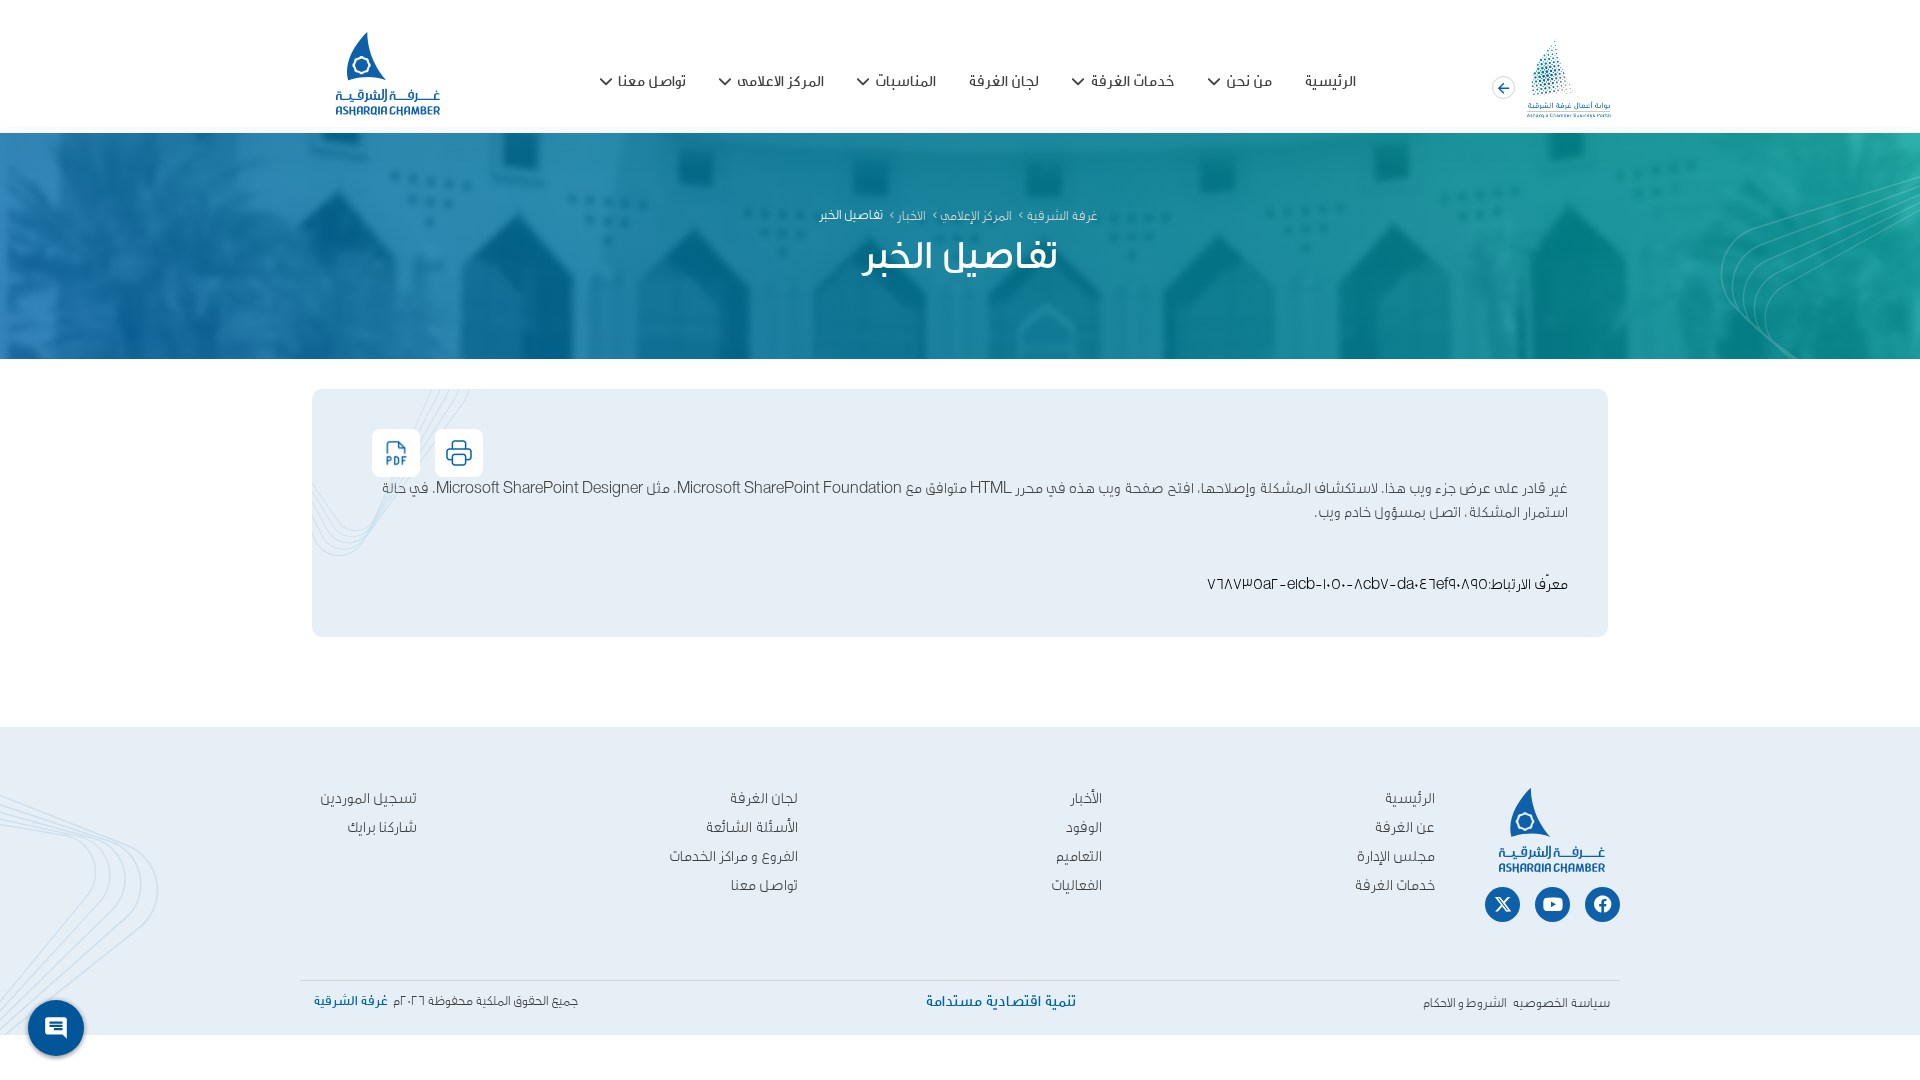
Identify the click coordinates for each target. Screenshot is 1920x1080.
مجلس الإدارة (1396, 856)
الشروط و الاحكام (1465, 1003)
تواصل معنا (764, 885)
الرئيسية (1330, 82)
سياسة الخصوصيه (1561, 1003)
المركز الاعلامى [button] (780, 82)
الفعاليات (1076, 885)
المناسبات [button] (905, 82)
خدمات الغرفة (1394, 885)
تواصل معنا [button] (652, 82)
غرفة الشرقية (1062, 216)
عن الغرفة (1404, 827)
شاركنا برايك (382, 827)
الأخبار (1086, 798)
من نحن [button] (1249, 82)
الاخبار (911, 216)
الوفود (1084, 827)
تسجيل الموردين (368, 798)
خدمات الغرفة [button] (1132, 82)
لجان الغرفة (1003, 82)
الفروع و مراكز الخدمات (733, 856)
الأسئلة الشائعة (751, 827)
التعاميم (1079, 856)
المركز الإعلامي (976, 216)
